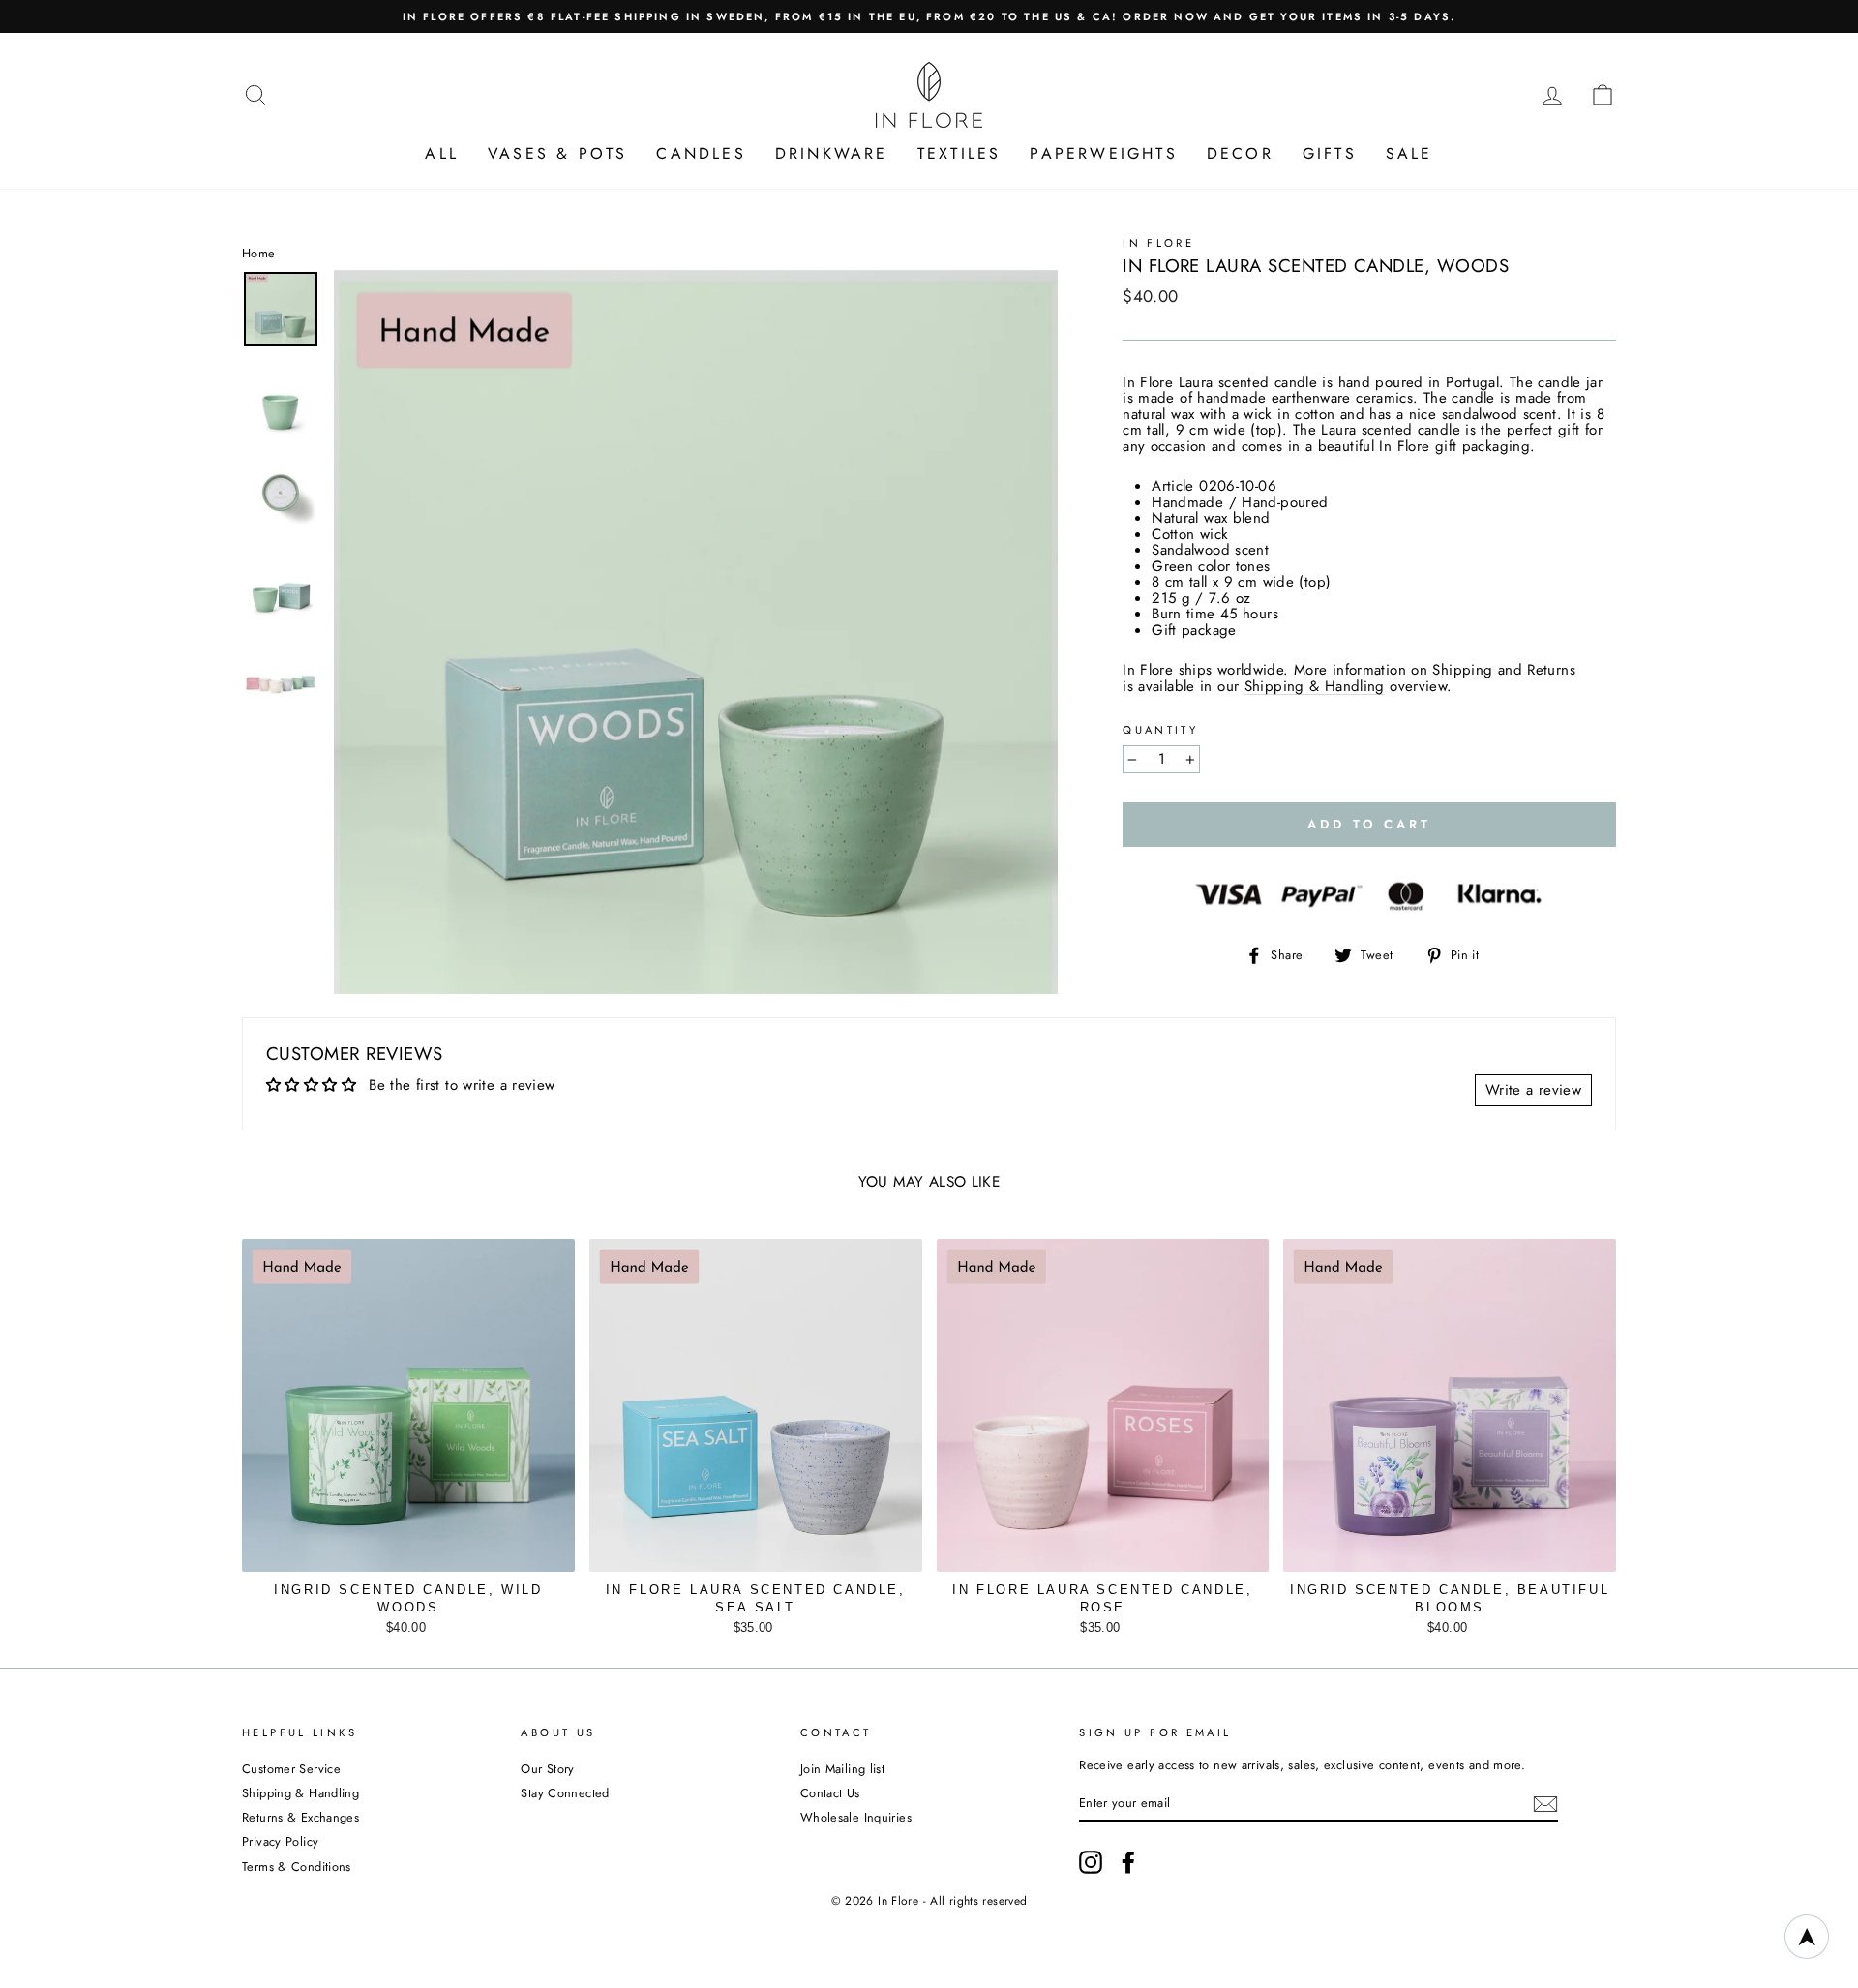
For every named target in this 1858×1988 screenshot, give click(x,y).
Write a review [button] (1533, 1090)
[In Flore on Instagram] (1091, 1862)
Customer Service (291, 1769)
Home (259, 253)
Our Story (547, 1769)
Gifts (1330, 153)
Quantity (1160, 730)
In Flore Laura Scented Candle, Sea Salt (756, 1598)
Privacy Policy (280, 1841)
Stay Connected (565, 1793)
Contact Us (830, 1793)
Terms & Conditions (297, 1867)
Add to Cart (408, 1623)
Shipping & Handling (1315, 687)
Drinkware (832, 153)
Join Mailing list (842, 1769)
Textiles (959, 153)
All (442, 153)
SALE (1409, 153)
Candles (701, 153)
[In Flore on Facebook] (1128, 1862)
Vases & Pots (557, 153)
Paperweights (1103, 153)
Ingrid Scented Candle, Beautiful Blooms (1450, 1598)
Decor (1240, 153)
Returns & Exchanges (300, 1817)
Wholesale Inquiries (856, 1817)
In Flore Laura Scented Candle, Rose (1102, 1598)
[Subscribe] (1545, 1804)
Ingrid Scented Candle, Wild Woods (408, 1598)
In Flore (1158, 243)
